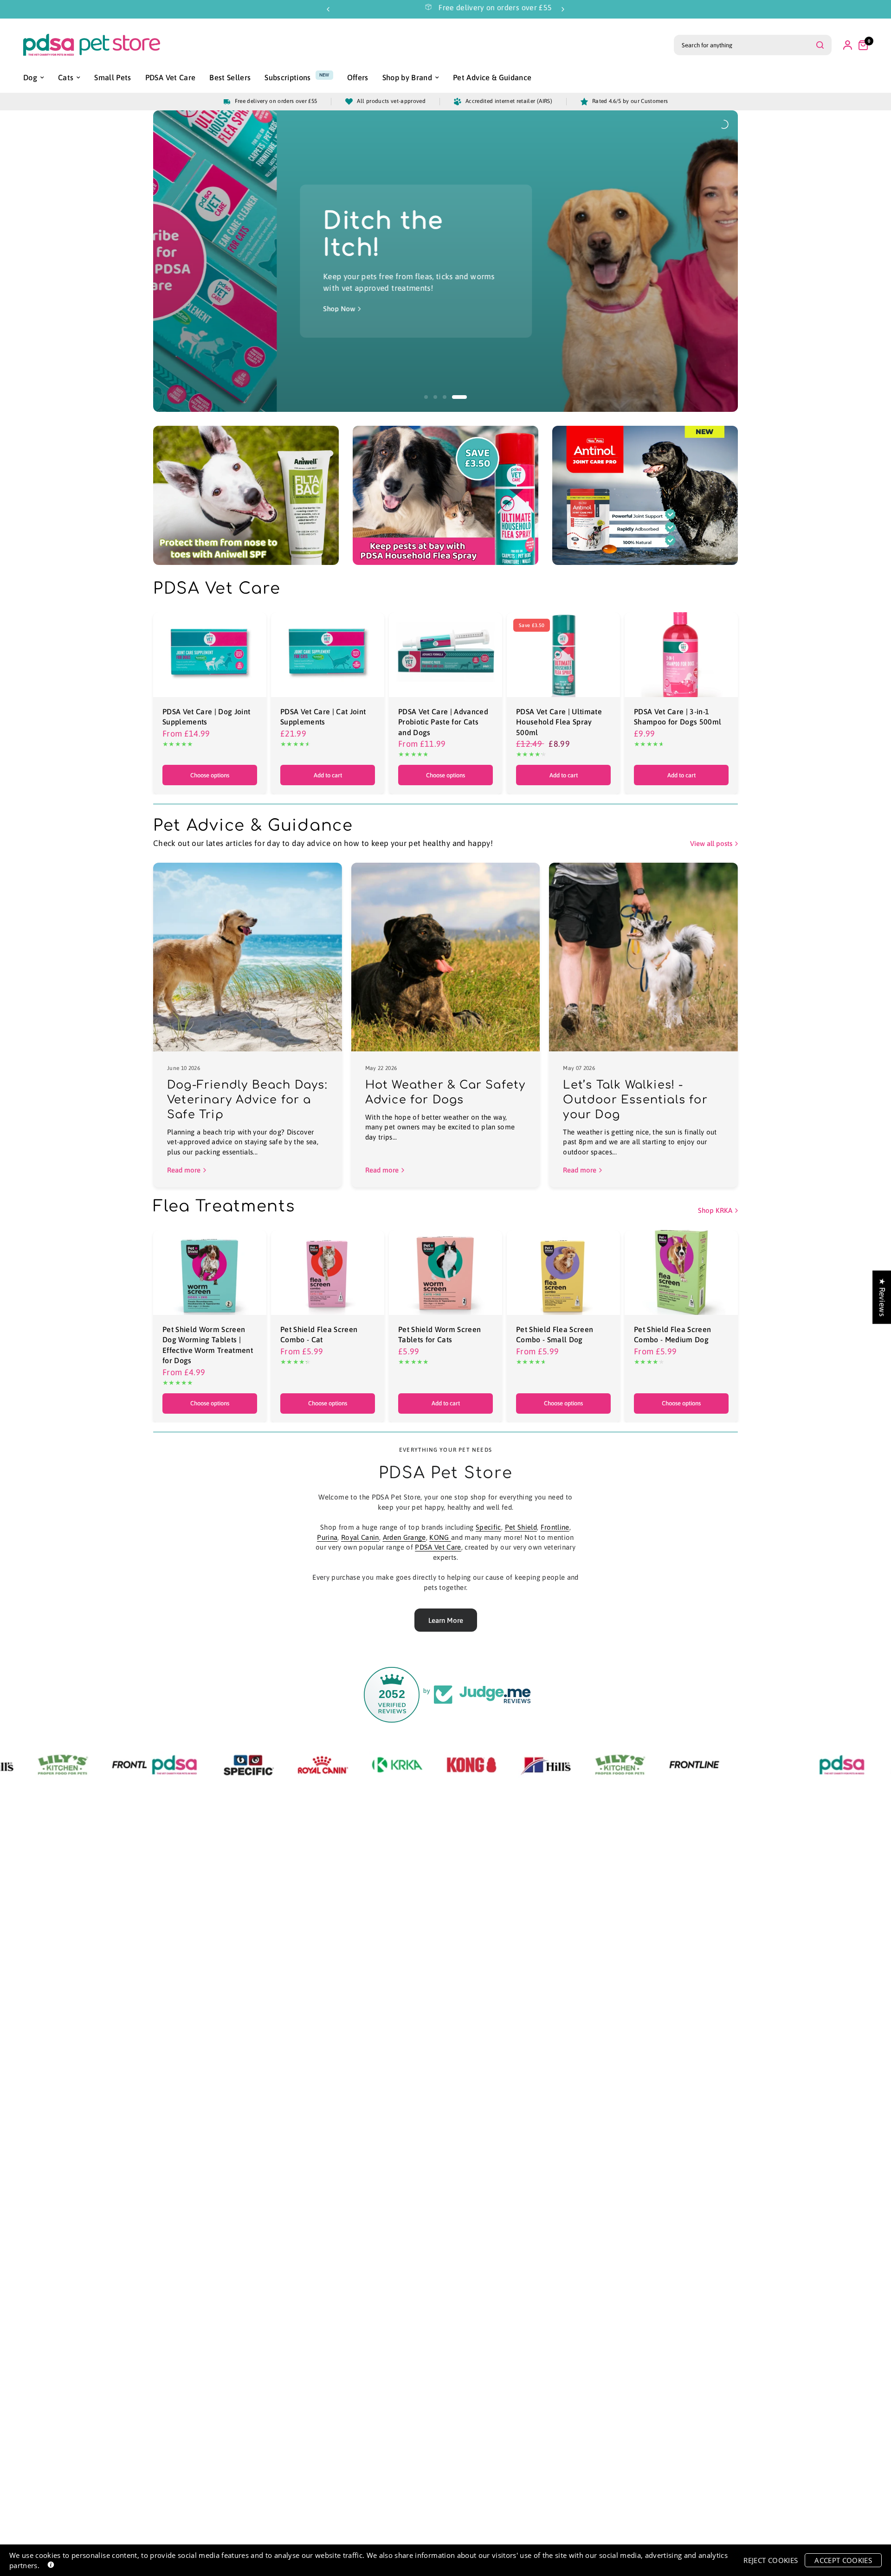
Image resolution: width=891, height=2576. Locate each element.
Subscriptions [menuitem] (287, 77)
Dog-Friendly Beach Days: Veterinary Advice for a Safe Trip (247, 1100)
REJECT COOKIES (771, 2560)
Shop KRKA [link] (715, 1210)
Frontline (555, 1527)
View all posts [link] (711, 843)
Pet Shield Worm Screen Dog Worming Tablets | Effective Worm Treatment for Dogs (208, 1345)
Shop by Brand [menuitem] (407, 77)
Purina (327, 1537)
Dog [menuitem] (30, 77)
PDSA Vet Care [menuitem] (170, 77)
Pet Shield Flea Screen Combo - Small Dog (555, 1334)
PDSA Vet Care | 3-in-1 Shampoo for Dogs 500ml (678, 717)
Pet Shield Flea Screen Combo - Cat (319, 1334)
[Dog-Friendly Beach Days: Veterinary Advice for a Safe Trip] (248, 957)
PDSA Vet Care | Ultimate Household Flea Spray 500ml (559, 722)
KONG (440, 1537)
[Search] (820, 45)
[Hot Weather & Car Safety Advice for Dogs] (446, 957)
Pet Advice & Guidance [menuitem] (492, 77)
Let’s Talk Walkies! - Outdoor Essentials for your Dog (635, 1100)
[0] (861, 45)
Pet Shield (521, 1527)
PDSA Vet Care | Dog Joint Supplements (207, 717)
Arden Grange (404, 1537)
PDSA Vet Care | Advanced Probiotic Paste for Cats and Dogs (443, 722)
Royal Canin (360, 1537)
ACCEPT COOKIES (843, 2560)
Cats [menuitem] (66, 77)
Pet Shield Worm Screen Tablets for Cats (439, 1334)
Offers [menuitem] (358, 77)
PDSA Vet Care (438, 1547)
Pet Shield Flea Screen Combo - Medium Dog (672, 1334)
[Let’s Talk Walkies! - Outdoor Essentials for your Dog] (643, 957)
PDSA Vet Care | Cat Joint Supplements (323, 717)
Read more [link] (184, 1170)
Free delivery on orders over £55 (421, 7)
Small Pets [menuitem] (113, 77)
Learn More (446, 1620)
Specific (488, 1527)
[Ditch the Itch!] (253, 261)
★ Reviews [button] (882, 1297)
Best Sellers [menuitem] (230, 77)
